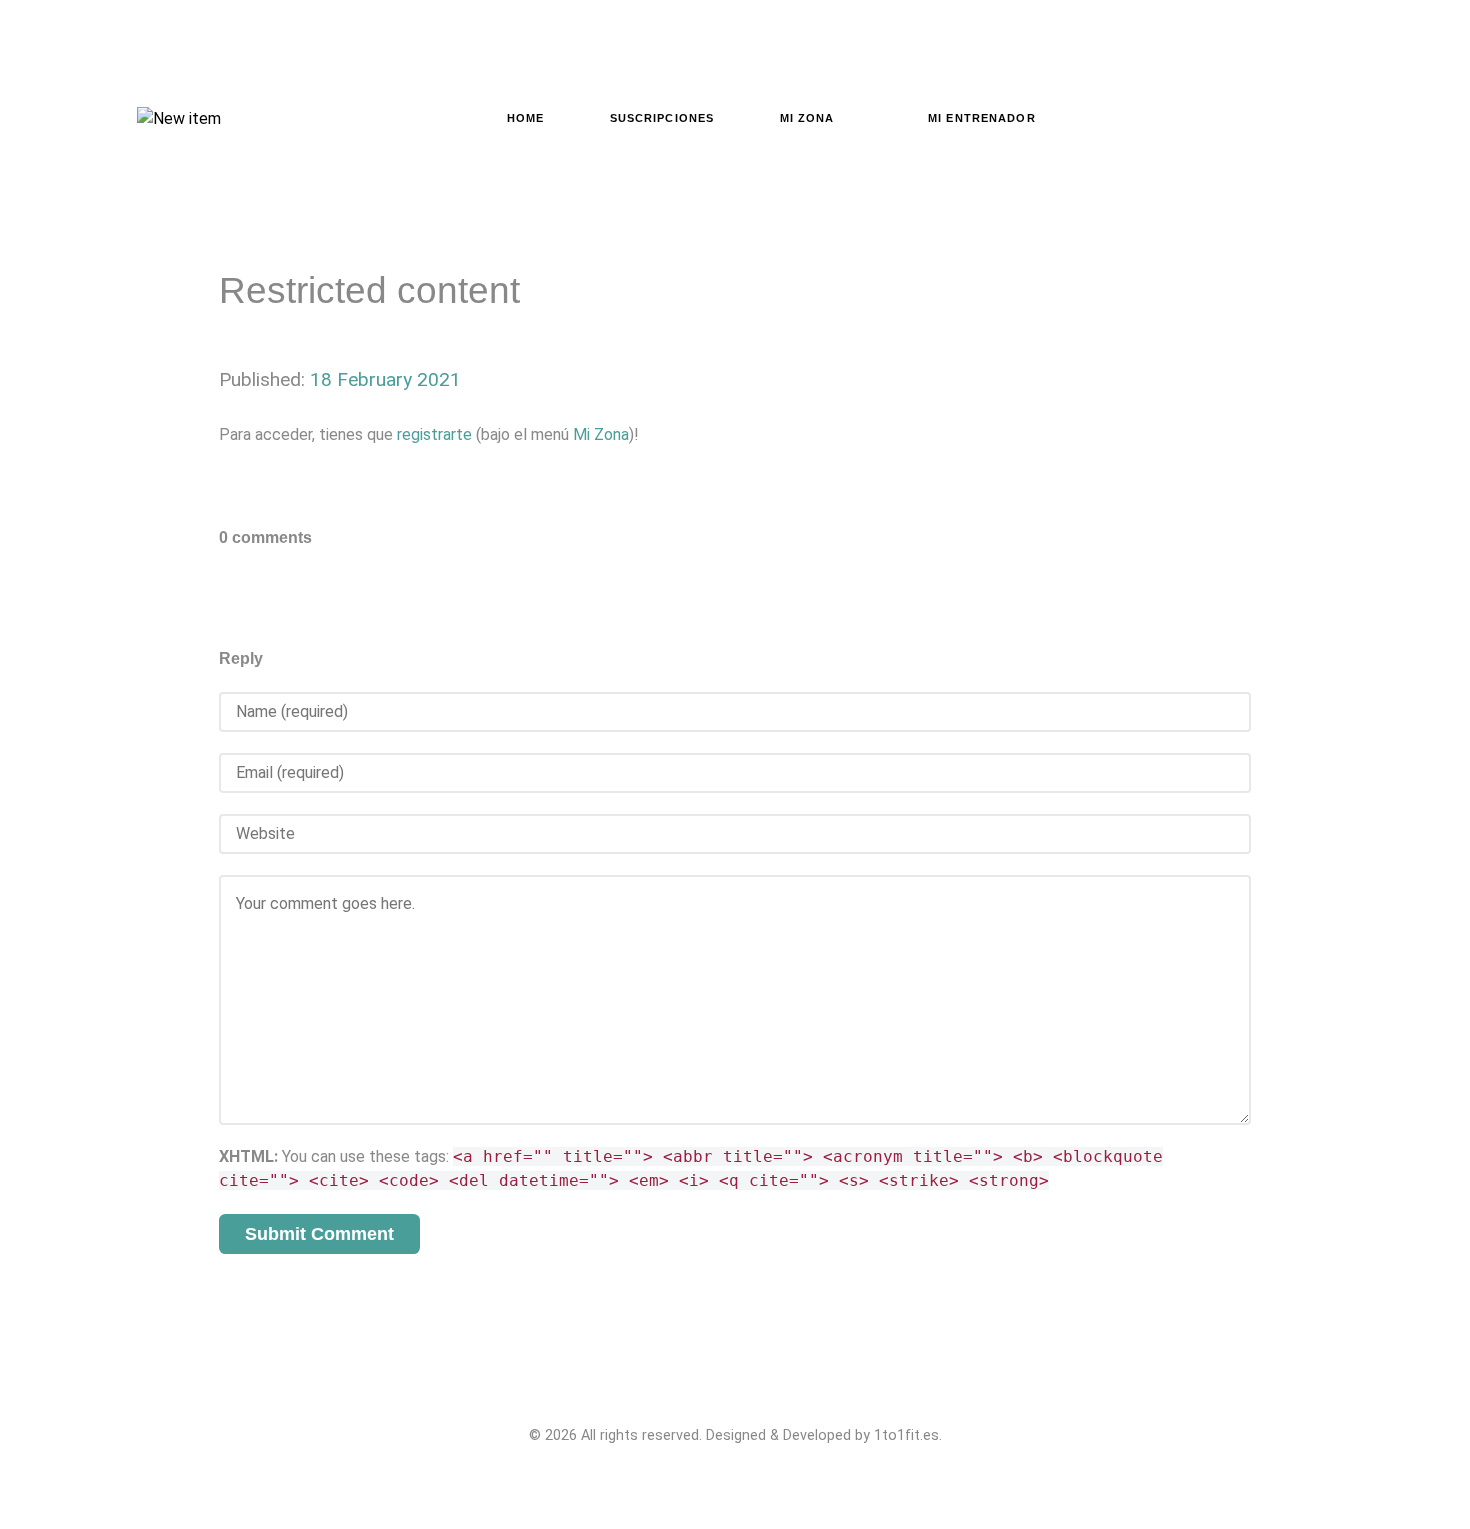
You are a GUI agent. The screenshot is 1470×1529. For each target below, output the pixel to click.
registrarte (434, 434)
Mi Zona (601, 434)
